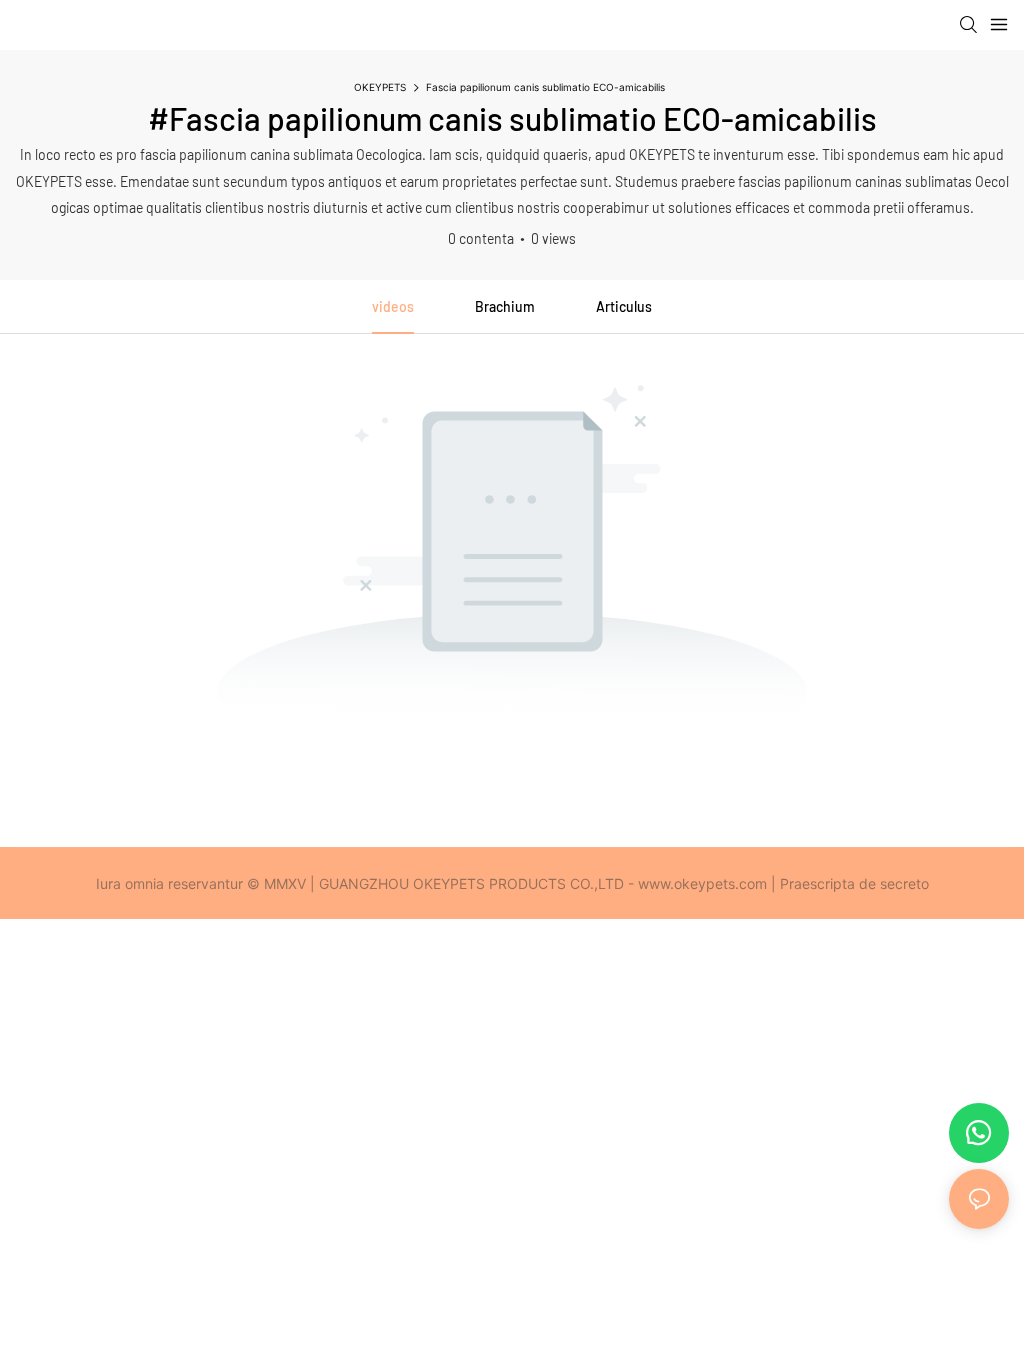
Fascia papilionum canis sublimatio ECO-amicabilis (545, 87)
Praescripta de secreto (854, 883)
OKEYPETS (380, 87)
